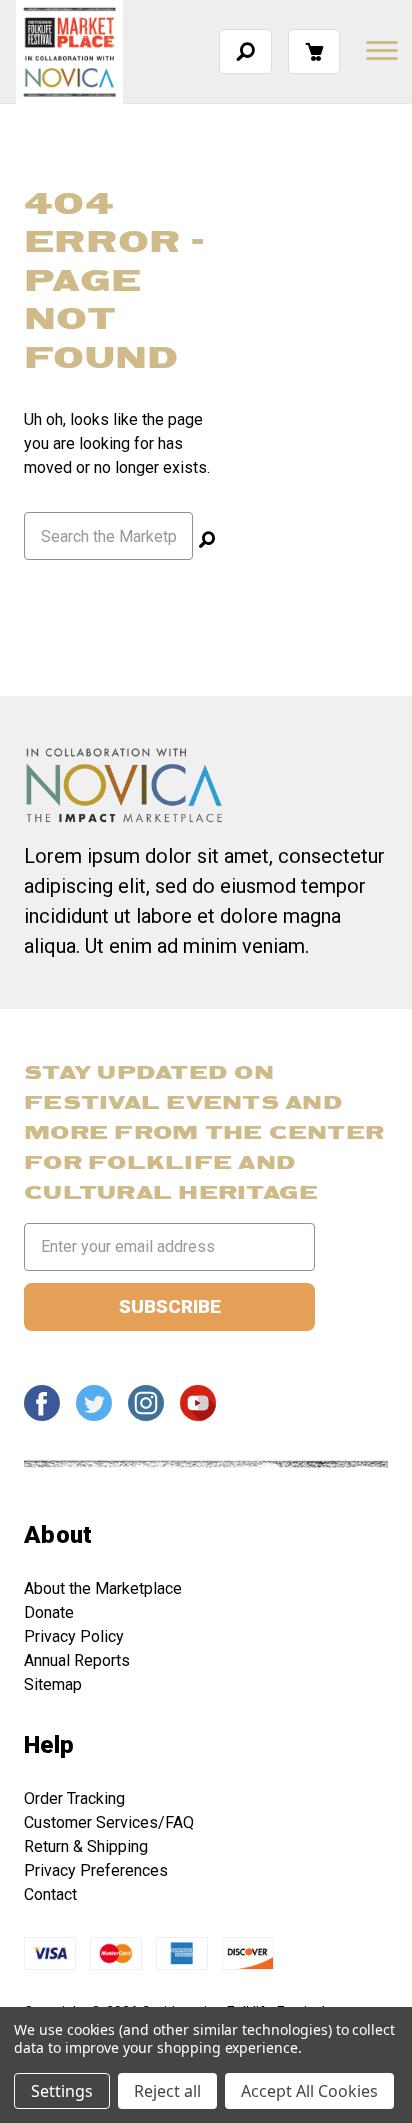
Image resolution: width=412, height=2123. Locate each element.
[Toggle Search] (245, 51)
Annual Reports (77, 1660)
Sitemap (53, 1684)
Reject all (167, 2091)
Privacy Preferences (96, 1870)
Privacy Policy (74, 1636)
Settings (62, 2091)
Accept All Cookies (309, 2091)
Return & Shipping (86, 1846)
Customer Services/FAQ (109, 1822)
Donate (49, 1612)
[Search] (207, 542)
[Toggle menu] (380, 50)
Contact (50, 1894)
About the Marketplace (103, 1588)
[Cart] (314, 51)
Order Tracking (74, 1798)
